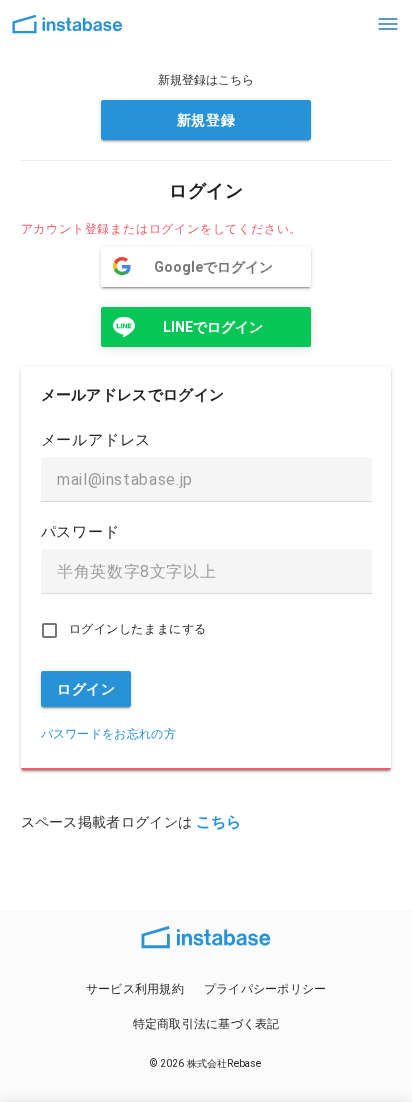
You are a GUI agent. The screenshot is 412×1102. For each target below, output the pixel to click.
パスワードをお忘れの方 (108, 734)
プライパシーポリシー (265, 989)
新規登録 (206, 120)
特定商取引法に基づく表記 (206, 1024)
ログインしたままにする (138, 629)
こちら (219, 822)
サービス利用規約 (135, 989)
